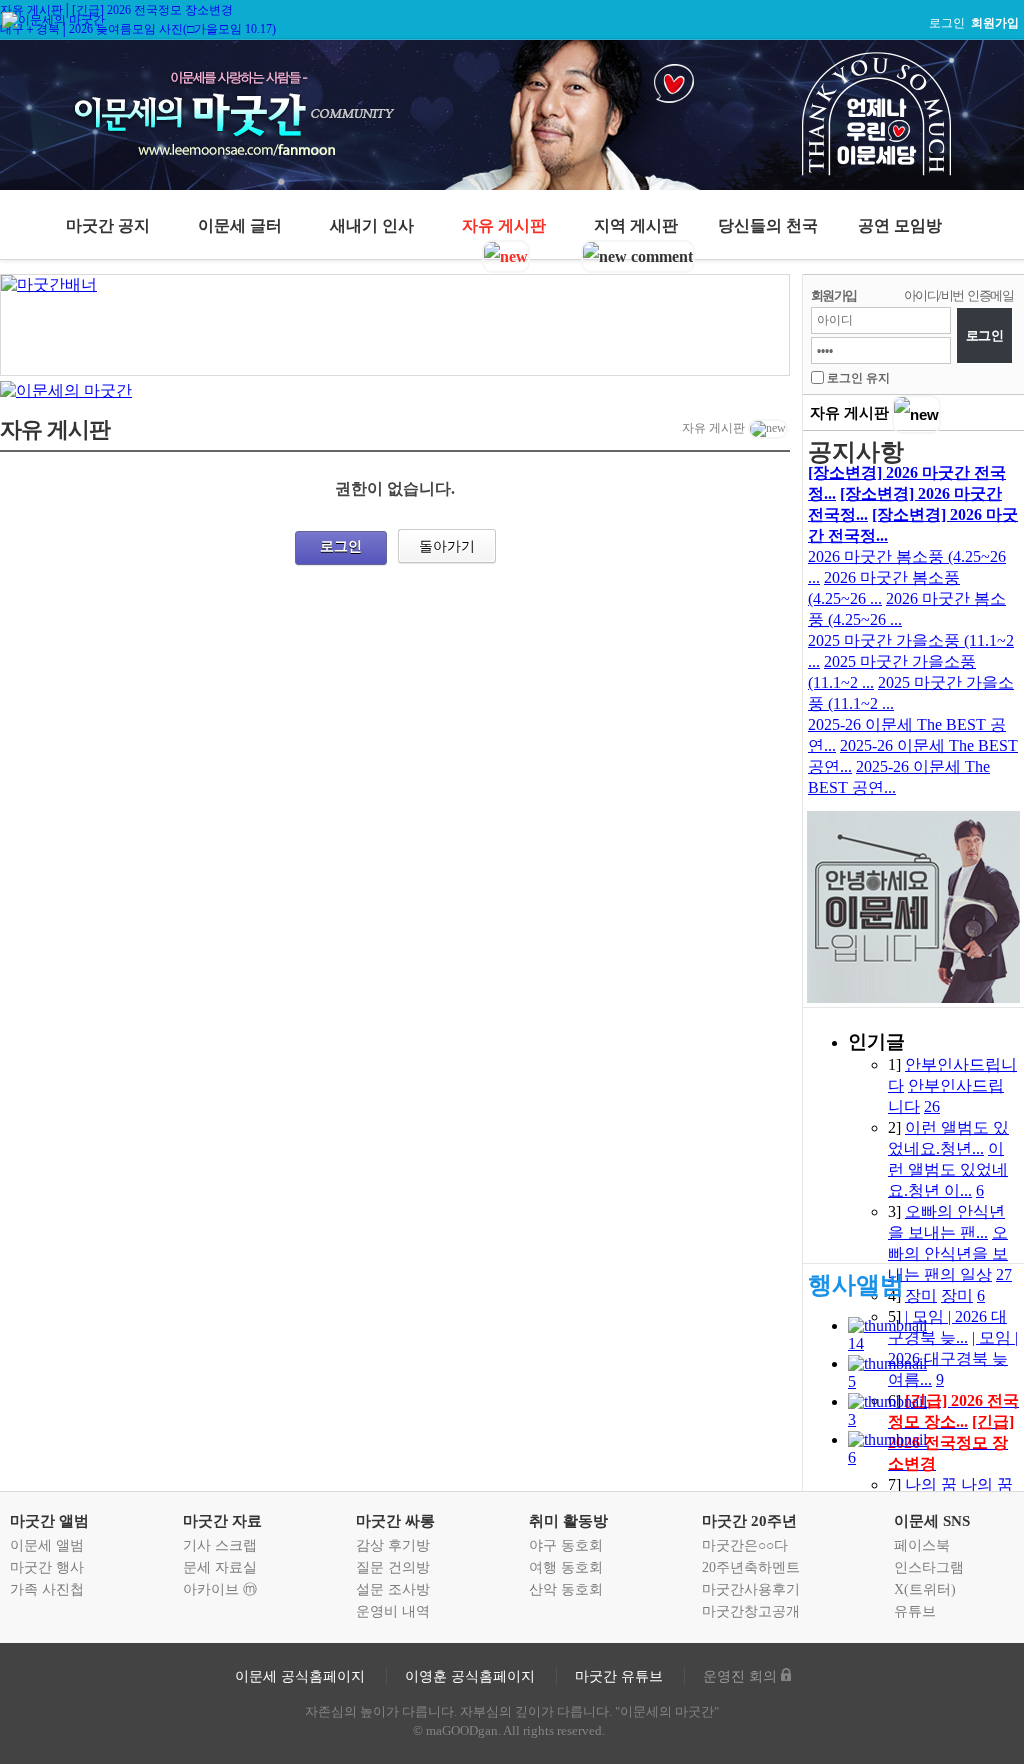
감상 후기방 (393, 1545)
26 (932, 1106)
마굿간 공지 (108, 225)
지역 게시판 (636, 225)
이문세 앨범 (47, 1545)
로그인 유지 (858, 378)
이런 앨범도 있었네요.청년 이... (948, 1169)
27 (1004, 1274)
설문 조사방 (393, 1589)
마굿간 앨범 (49, 1521)
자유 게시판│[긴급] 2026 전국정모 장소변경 (116, 10)
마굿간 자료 (222, 1521)
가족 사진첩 (47, 1589)
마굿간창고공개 (751, 1611)
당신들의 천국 (768, 225)
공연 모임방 (900, 225)
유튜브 (915, 1611)
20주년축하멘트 (751, 1567)
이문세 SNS (932, 1521)
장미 (921, 1295)
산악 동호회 (566, 1589)
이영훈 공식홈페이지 (470, 1676)
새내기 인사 (372, 225)
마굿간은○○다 (745, 1545)
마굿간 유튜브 (619, 1676)
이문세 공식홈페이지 (300, 1676)
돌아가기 (447, 546)
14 (856, 1343)
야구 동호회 (566, 1545)
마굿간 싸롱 (395, 1521)
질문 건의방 (393, 1567)
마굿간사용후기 (751, 1589)
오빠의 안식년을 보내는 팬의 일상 (948, 1253)
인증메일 (990, 295)
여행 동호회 (566, 1567)
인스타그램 (929, 1567)
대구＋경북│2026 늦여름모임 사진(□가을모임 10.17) (138, 29)
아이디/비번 (933, 295)
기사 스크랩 (220, 1545)
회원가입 (834, 295)
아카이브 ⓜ (220, 1589)
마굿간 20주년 (749, 1521)
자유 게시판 (504, 225)
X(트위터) (925, 1589)
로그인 (947, 23)
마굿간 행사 (47, 1567)
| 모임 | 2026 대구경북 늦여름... (953, 1358)
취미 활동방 (568, 1521)
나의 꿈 (931, 1484)
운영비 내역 (393, 1611)
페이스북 (922, 1545)
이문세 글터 (240, 225)
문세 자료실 (220, 1567)
